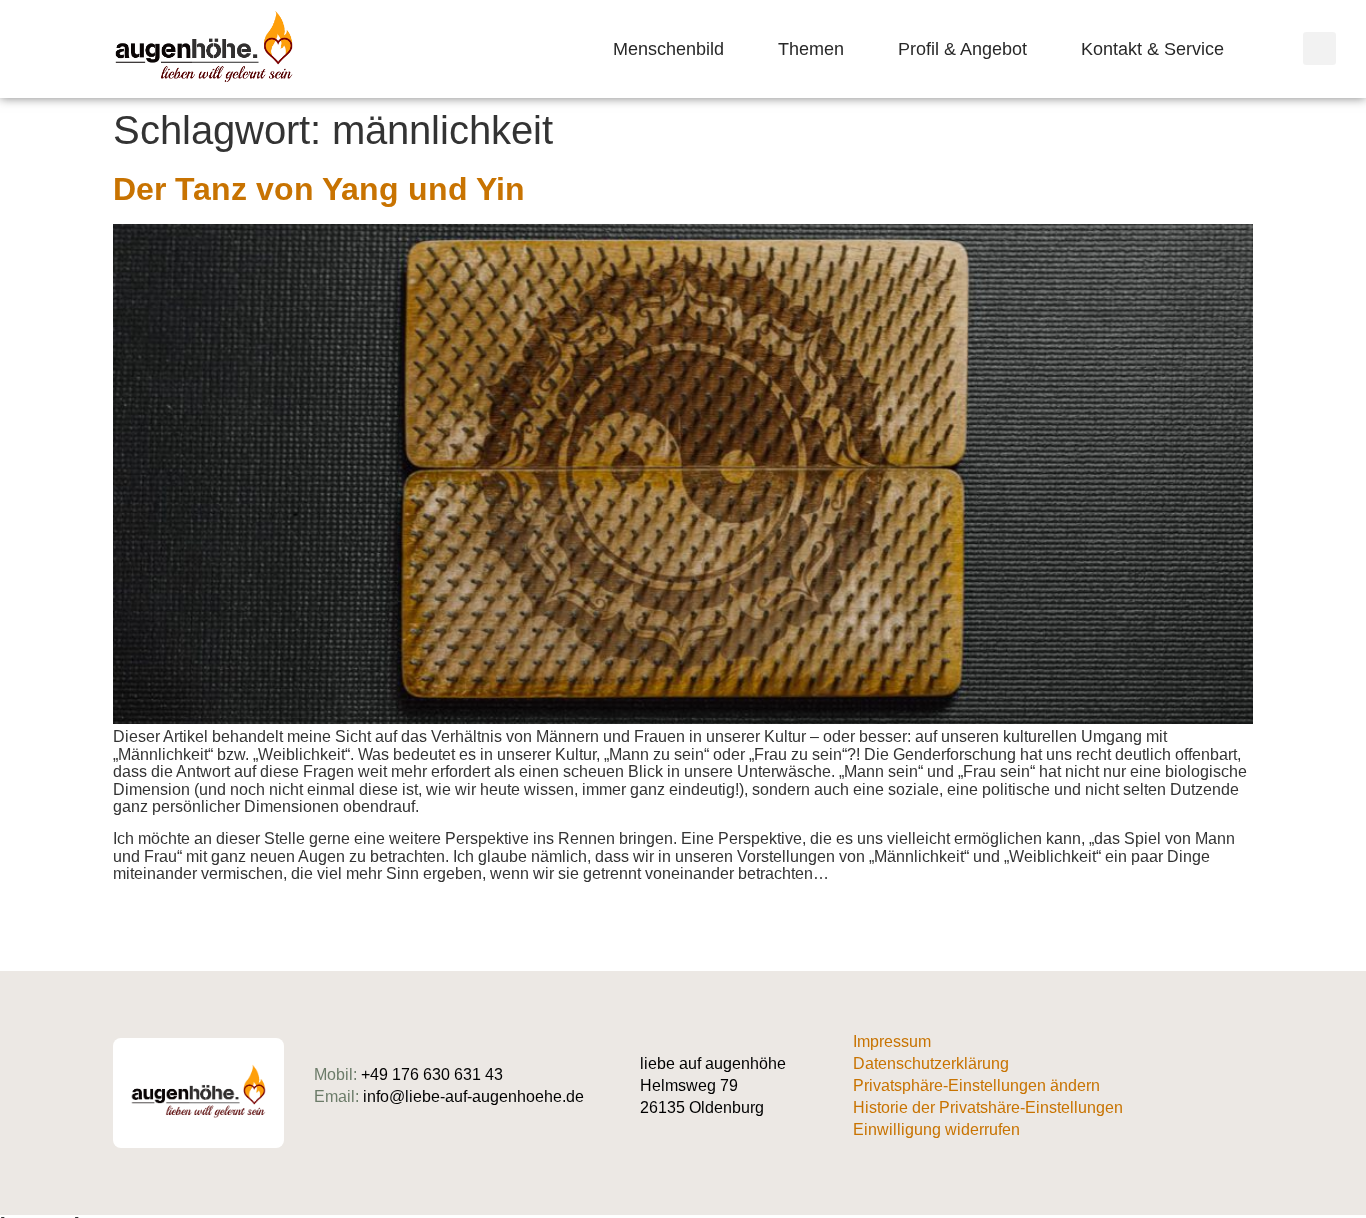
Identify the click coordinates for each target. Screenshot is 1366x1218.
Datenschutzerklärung (931, 1063)
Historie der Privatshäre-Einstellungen (988, 1107)
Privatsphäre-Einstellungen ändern (976, 1085)
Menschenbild (668, 49)
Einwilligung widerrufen (936, 1129)
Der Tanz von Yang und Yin (319, 189)
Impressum (892, 1041)
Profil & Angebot (962, 49)
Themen (811, 49)
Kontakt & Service (1152, 49)
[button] (1319, 48)
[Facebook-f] (1245, 1093)
